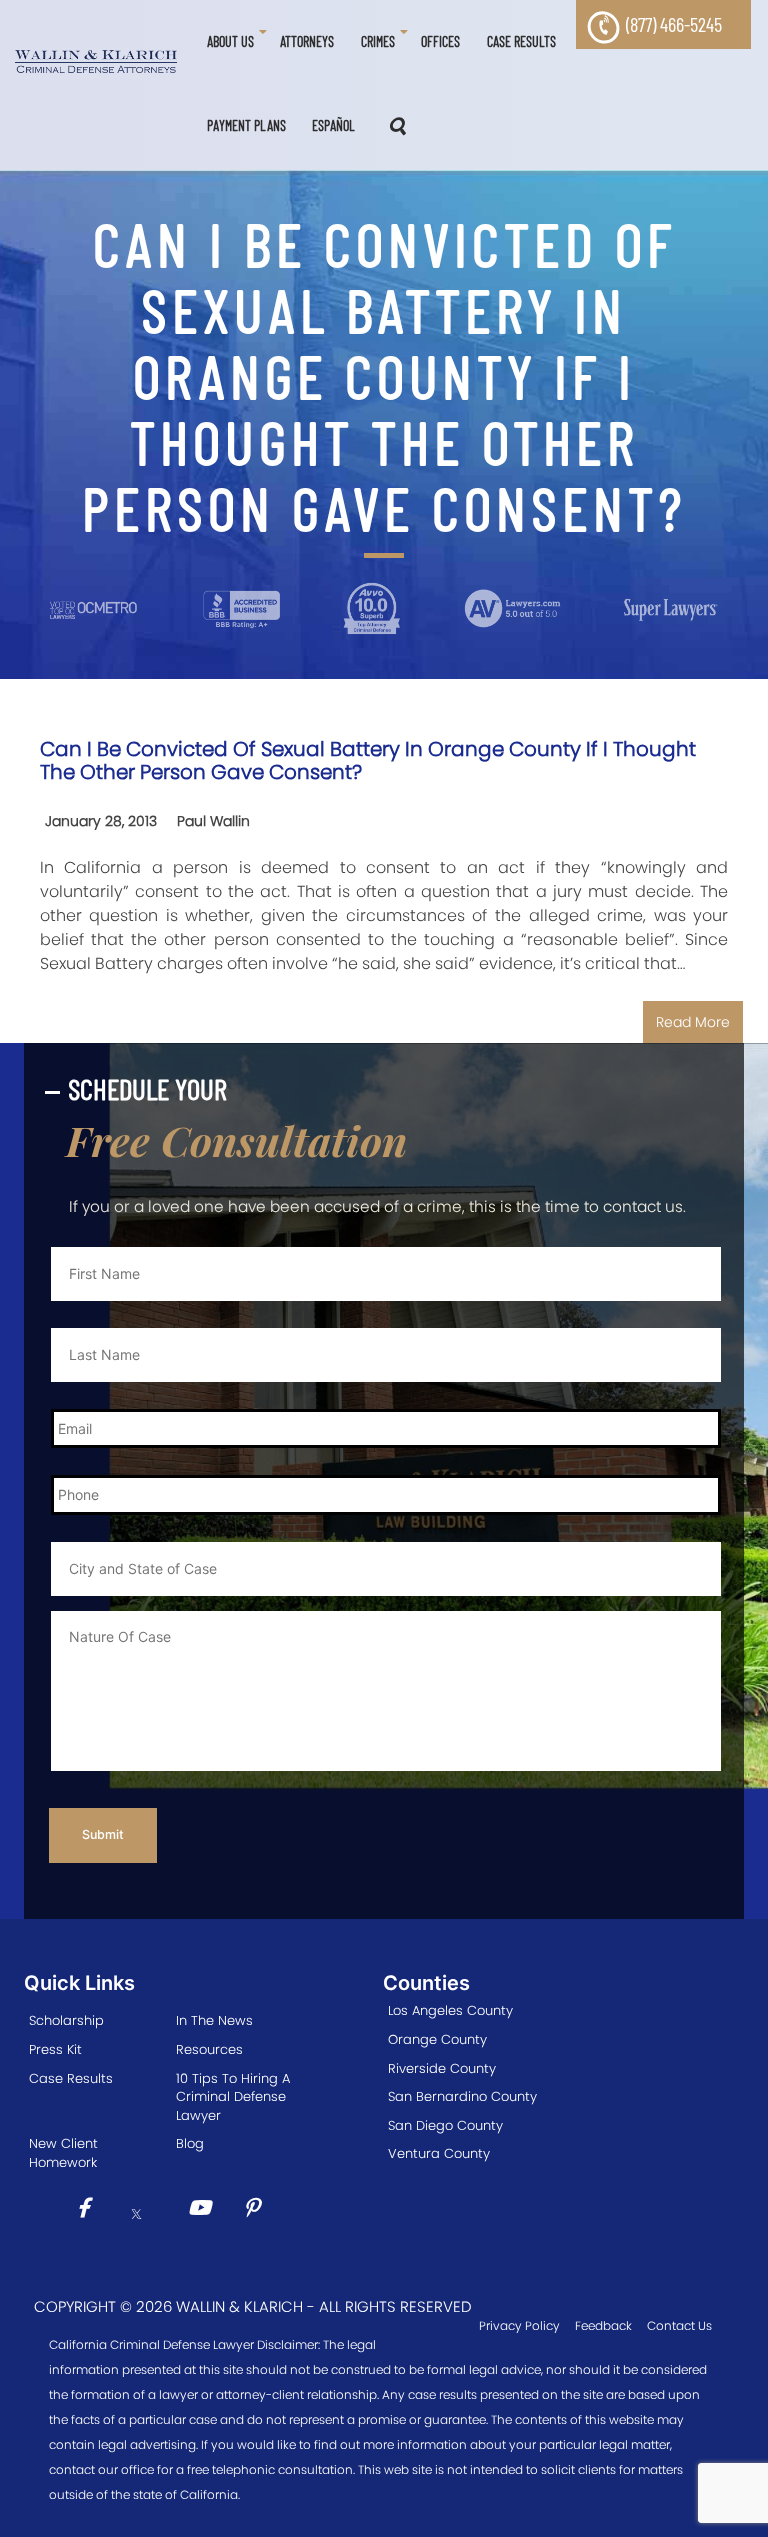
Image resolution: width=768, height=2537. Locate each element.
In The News (214, 2020)
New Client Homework (63, 2153)
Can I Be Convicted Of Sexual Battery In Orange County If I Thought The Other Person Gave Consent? (368, 760)
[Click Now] (90, 2210)
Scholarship (66, 2020)
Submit (103, 1834)
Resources (209, 2049)
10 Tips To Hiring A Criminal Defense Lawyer (233, 2097)
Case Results (71, 2078)
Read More (693, 1022)
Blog (190, 2143)
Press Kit (55, 2049)
